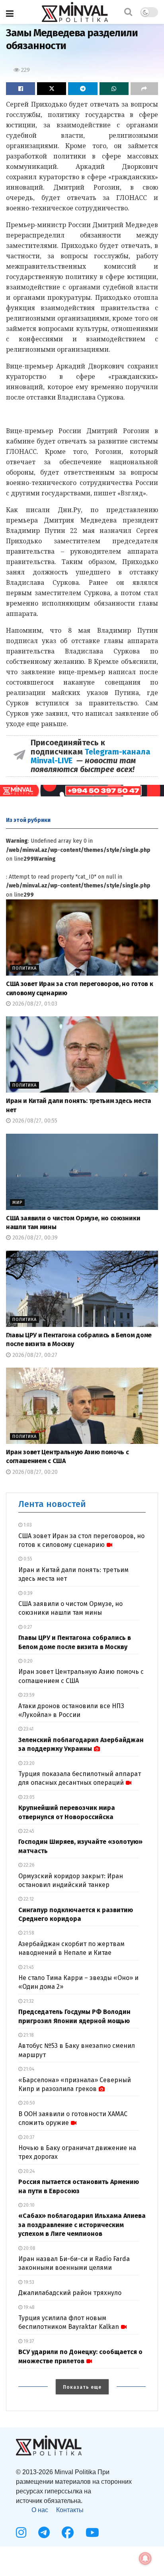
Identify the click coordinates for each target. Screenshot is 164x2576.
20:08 (29, 2248)
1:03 (27, 1525)
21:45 (28, 1967)
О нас (40, 2510)
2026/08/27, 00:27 (34, 1355)
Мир (17, 1203)
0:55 (27, 1559)
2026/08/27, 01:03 (34, 1004)
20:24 (28, 2171)
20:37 (28, 2137)
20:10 (28, 2205)
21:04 (28, 2069)
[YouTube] (92, 2532)
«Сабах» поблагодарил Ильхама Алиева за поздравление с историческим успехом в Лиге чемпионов (82, 2225)
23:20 (28, 1763)
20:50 (29, 2103)
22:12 (28, 1899)
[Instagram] (21, 2532)
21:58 (28, 1933)
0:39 (27, 1593)
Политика (24, 968)
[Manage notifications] (145, 2558)
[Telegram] (44, 2532)
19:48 (28, 2307)
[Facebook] (68, 2532)
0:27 (27, 1627)
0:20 (27, 1661)
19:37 (28, 2341)
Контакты (70, 2510)
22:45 (28, 1831)
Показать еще (82, 2387)
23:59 (28, 1695)
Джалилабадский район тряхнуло (70, 2293)
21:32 (28, 2001)
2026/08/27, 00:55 (34, 1121)
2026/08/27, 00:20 (34, 1472)
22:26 (28, 1865)
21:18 (28, 2035)
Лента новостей (52, 1504)
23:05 (28, 1797)
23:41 (28, 1729)
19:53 (28, 2282)
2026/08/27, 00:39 (34, 1238)
